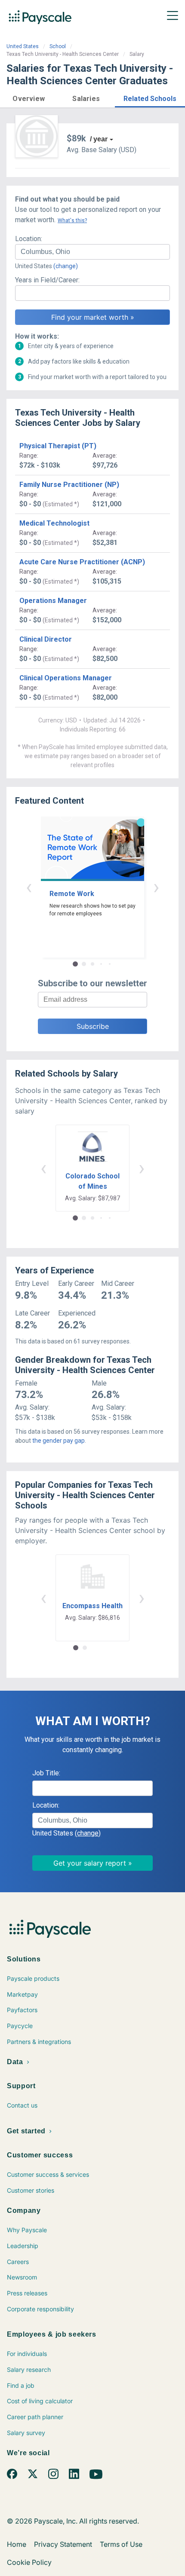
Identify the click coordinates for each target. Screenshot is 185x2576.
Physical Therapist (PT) (58, 446)
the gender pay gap (59, 1441)
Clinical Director (46, 639)
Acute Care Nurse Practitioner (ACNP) (82, 562)
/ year (99, 139)
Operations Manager (53, 601)
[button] (29, 97)
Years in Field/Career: (47, 280)
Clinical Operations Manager (66, 678)
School (58, 46)
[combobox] (92, 252)
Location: (29, 239)
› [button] (156, 887)
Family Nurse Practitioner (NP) (69, 485)
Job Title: (46, 1773)
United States (23, 46)
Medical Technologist (54, 523)
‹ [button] (29, 887)
